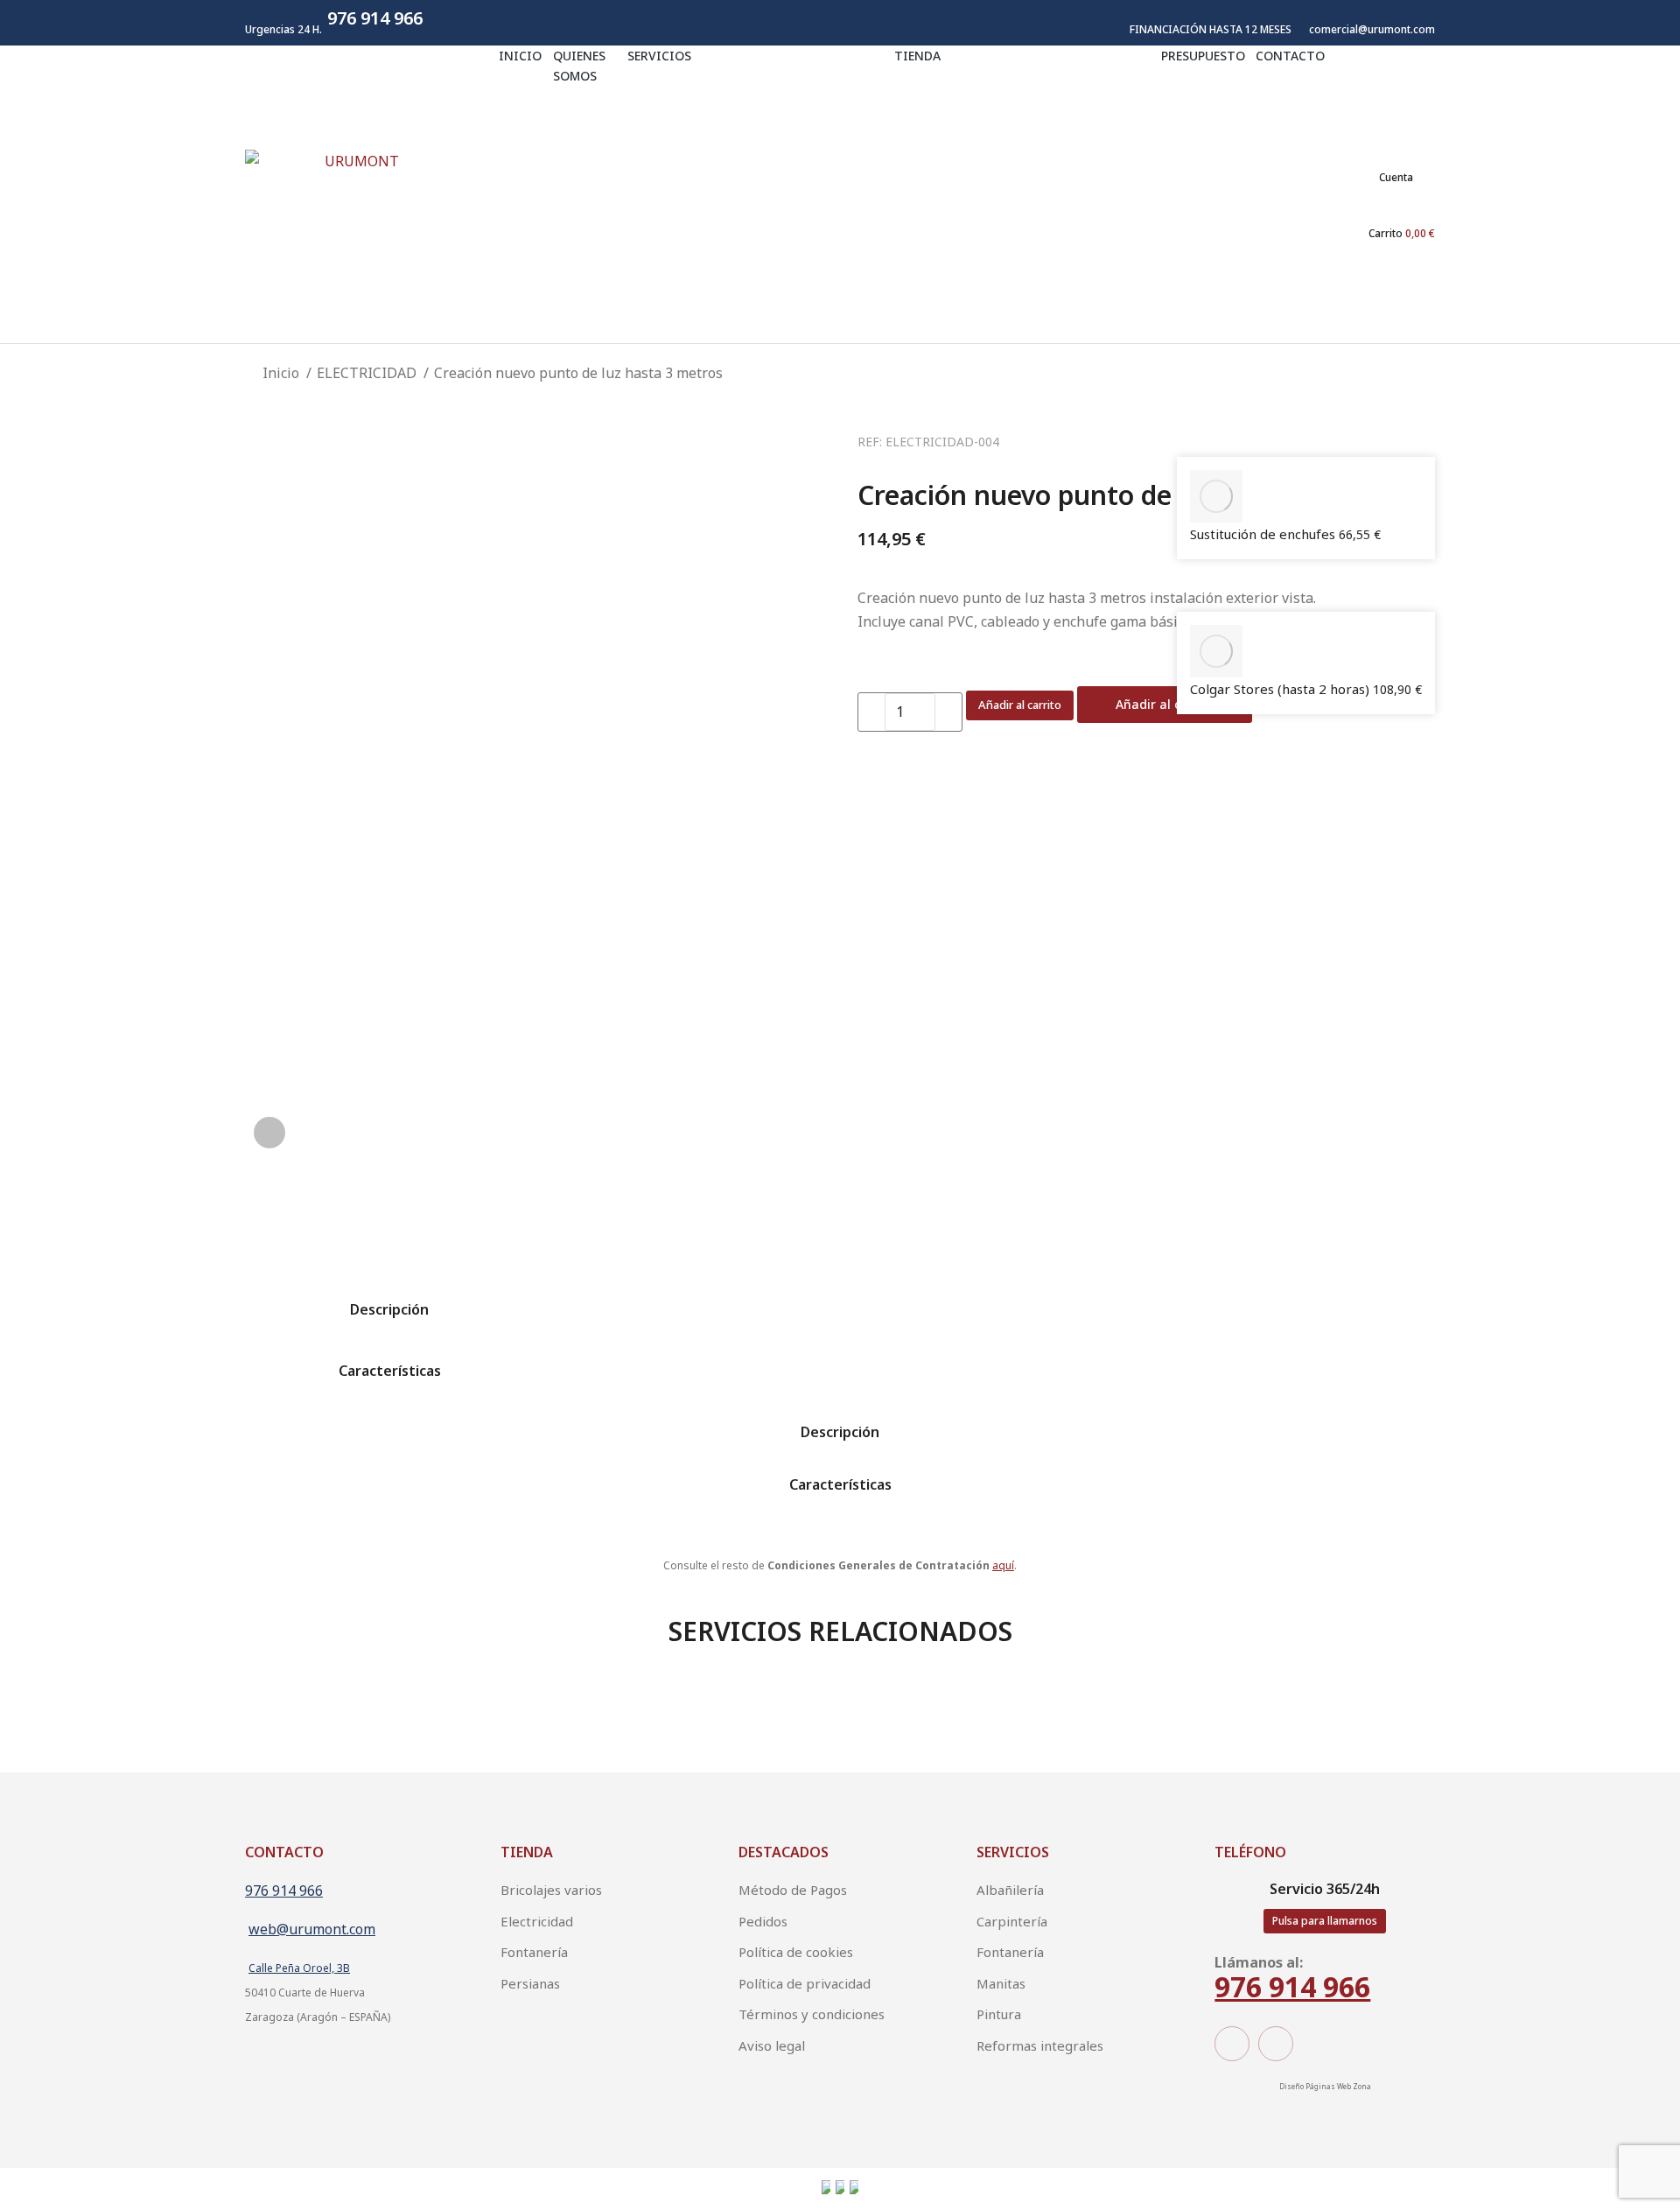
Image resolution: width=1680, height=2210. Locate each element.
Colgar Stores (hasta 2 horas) (1281, 689)
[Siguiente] (1192, 599)
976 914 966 (284, 1891)
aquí (1003, 1565)
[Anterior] (1192, 445)
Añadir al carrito (1020, 705)
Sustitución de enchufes (1264, 534)
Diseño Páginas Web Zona (1325, 2086)
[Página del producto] (1216, 496)
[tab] (389, 1298)
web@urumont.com (312, 1929)
